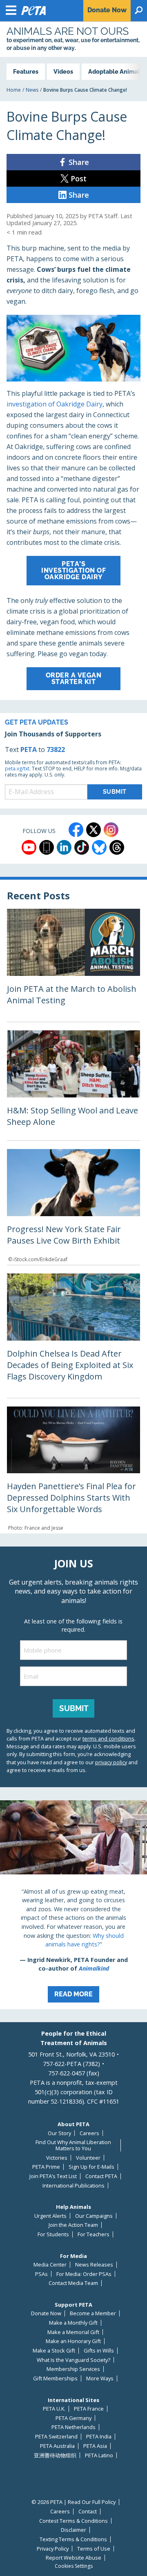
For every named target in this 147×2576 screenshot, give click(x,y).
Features (26, 71)
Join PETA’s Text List (53, 2176)
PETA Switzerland (56, 2437)
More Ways (100, 2378)
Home (14, 90)
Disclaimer (73, 2530)
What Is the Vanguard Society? (73, 2360)
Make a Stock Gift (54, 2351)
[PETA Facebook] (76, 830)
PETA (29, 750)
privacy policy (111, 1762)
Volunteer (88, 2158)
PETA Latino (99, 2455)
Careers (89, 2133)
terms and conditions (108, 1738)
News (32, 90)
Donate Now (46, 2313)
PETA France (89, 2409)
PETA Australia (57, 2446)
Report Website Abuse (73, 2558)
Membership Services (73, 2369)
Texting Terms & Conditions (73, 2539)
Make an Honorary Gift (73, 2341)
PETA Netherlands (73, 2427)
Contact (88, 2512)
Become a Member (93, 2313)
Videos (63, 71)
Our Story (59, 2133)
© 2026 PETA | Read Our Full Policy (73, 2502)
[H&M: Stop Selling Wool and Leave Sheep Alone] (73, 1085)
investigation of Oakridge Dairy (55, 404)
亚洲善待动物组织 (55, 2455)
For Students (53, 2234)
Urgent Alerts (50, 2216)
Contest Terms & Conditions (73, 2521)
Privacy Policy (53, 2549)
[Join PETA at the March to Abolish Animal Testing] (73, 965)
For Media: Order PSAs (84, 2274)
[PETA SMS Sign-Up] (47, 847)
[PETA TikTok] (82, 847)
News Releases (94, 2265)
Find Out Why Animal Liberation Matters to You (73, 2145)
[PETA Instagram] (111, 830)
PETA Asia (95, 2446)
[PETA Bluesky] (99, 847)
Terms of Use (94, 2549)
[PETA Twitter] (94, 830)
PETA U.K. (54, 2409)
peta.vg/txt (17, 769)
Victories (57, 2158)
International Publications (73, 2186)
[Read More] (73, 1905)
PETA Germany (73, 2418)
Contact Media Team (73, 2283)
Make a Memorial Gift (73, 2332)
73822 (56, 750)
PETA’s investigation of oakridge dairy (73, 570)
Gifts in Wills (99, 2351)
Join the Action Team (73, 2225)
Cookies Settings (74, 2566)
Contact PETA (101, 2176)
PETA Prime (46, 2167)
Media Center (50, 2265)
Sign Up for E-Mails (91, 2167)
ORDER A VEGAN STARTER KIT (74, 678)
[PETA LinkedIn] (64, 847)
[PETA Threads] (117, 847)
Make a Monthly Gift (73, 2323)
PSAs (41, 2274)
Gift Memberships (55, 2378)
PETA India (99, 2437)
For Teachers (94, 2234)
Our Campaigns (94, 2216)
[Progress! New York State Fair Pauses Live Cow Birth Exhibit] (73, 1207)
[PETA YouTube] (29, 847)
